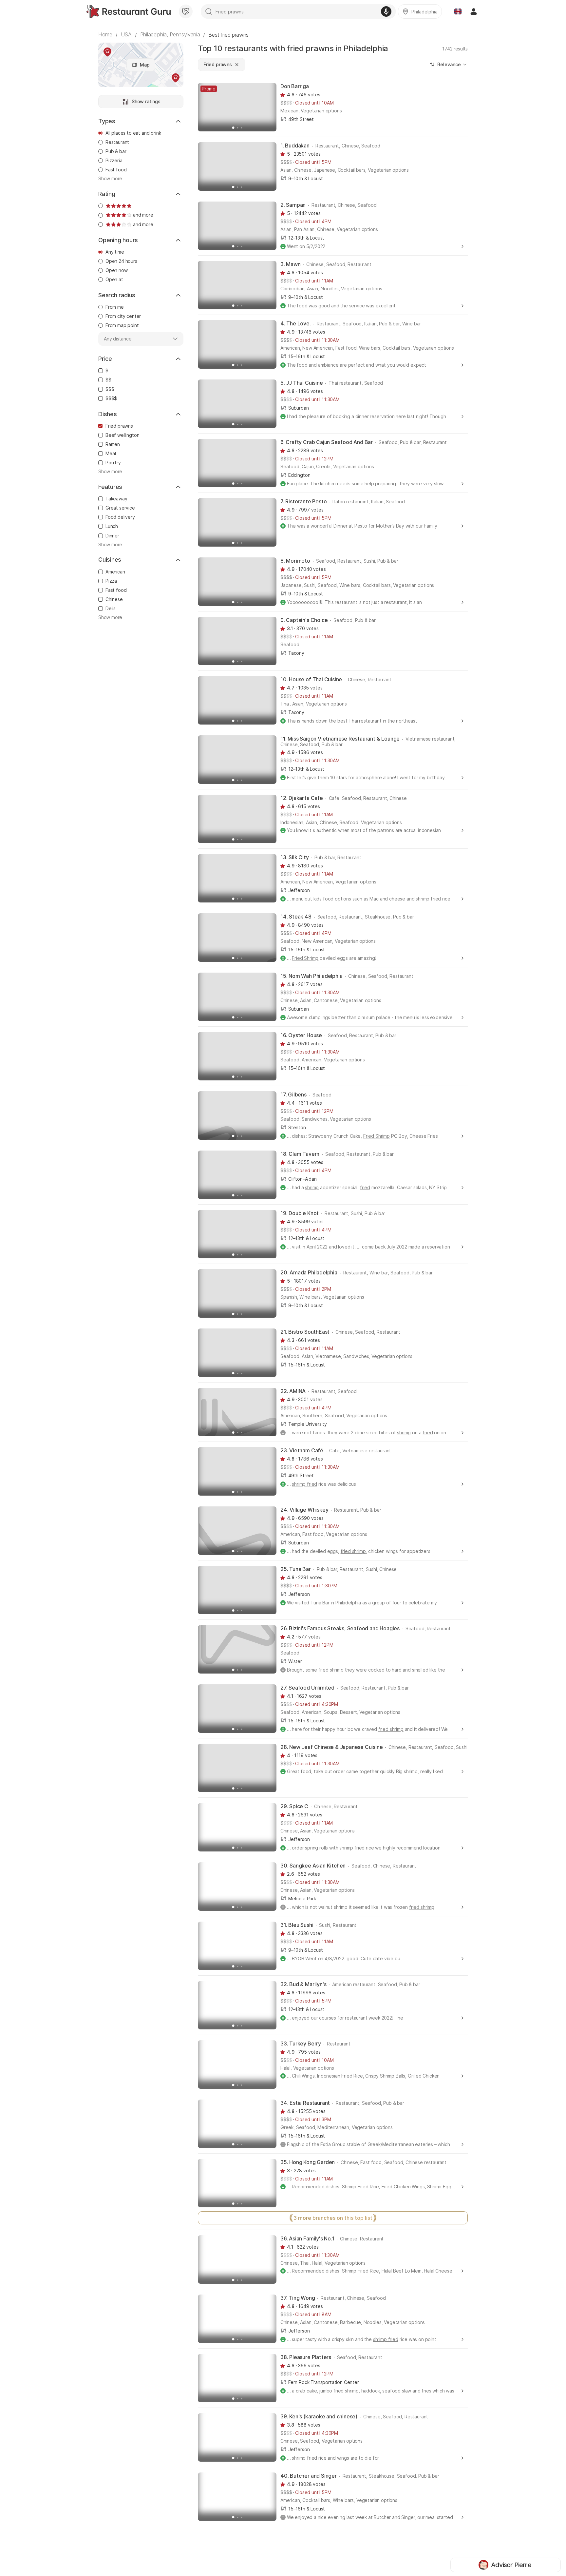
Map (145, 65)
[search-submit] (209, 11)
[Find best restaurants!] (129, 11)
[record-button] (386, 11)
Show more (110, 179)
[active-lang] (458, 11)
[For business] (186, 11)
